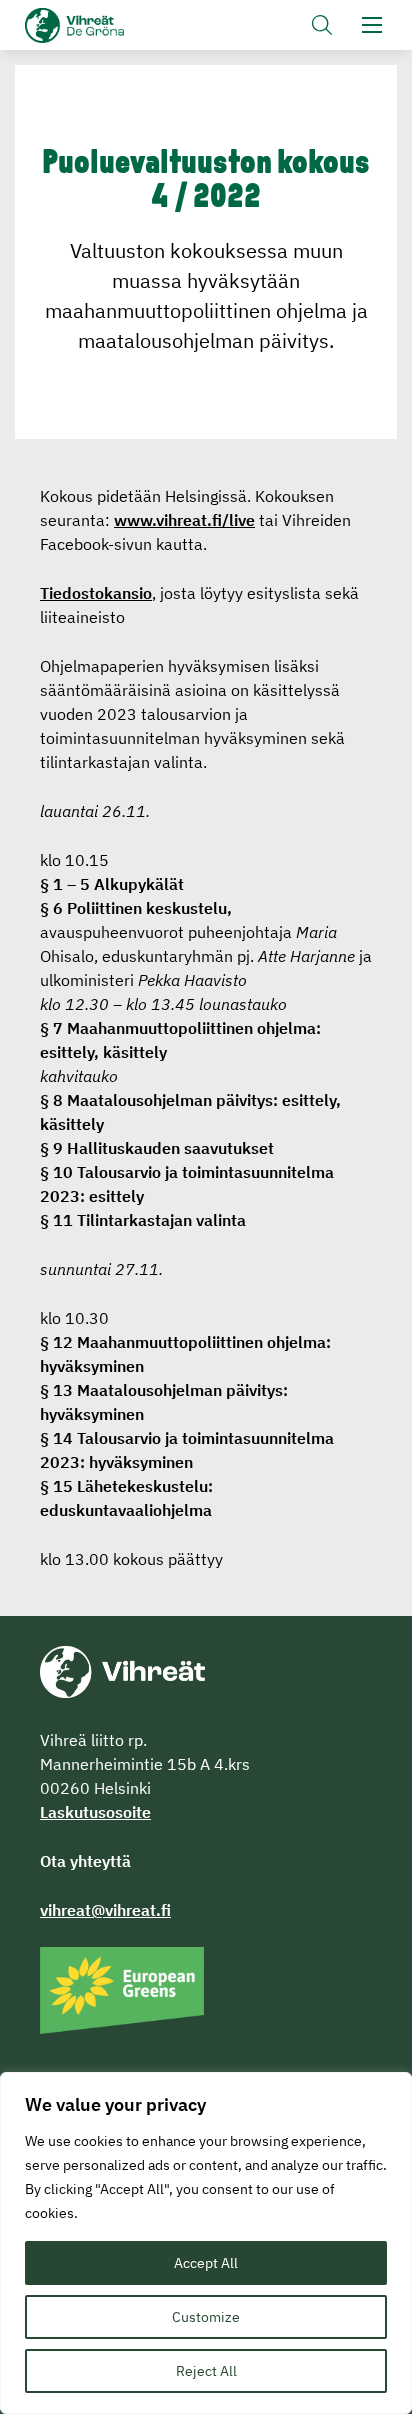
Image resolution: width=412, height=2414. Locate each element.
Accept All (206, 2263)
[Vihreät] (122, 1670)
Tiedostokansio (96, 593)
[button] (322, 25)
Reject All (206, 2371)
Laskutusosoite (95, 1812)
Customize (206, 2317)
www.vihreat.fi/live (184, 520)
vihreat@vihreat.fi (105, 1910)
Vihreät (107, 25)
